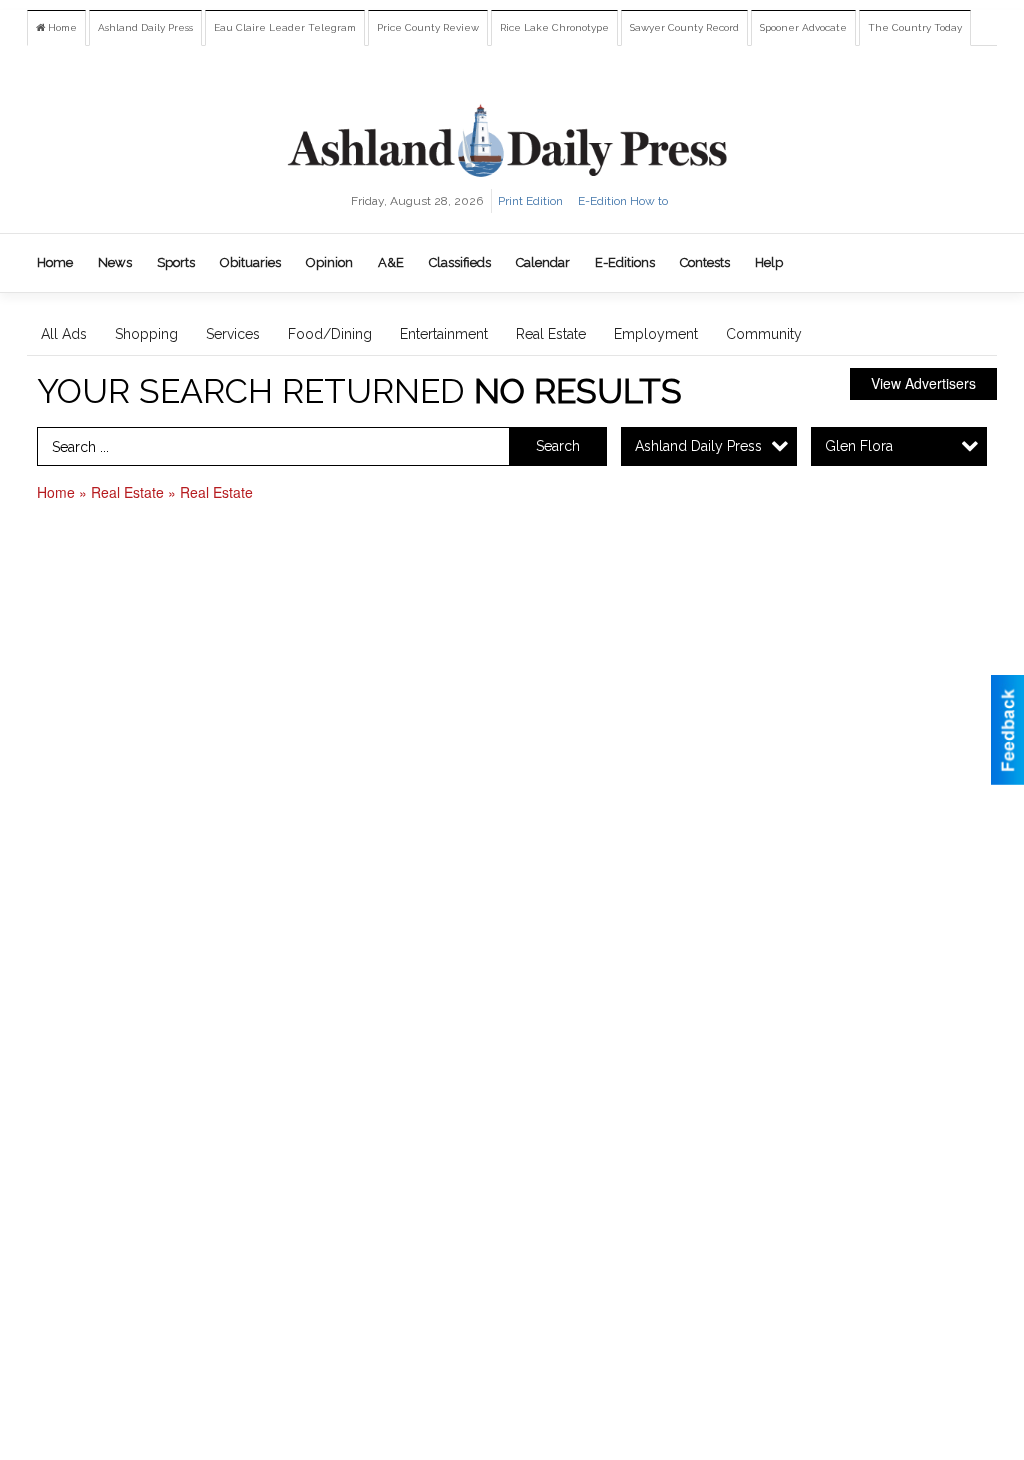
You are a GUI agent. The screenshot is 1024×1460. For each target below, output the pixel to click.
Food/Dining (330, 334)
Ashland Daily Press (145, 27)
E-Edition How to (623, 201)
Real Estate (551, 334)
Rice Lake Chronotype (554, 27)
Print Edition (530, 201)
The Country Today (915, 27)
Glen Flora (859, 446)
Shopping (146, 334)
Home (61, 27)
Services (233, 334)
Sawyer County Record (684, 27)
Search (558, 446)
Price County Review (428, 27)
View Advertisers (923, 383)
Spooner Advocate (803, 27)
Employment (656, 334)
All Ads (64, 334)
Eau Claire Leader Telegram (285, 27)
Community (764, 334)
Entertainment (444, 334)
